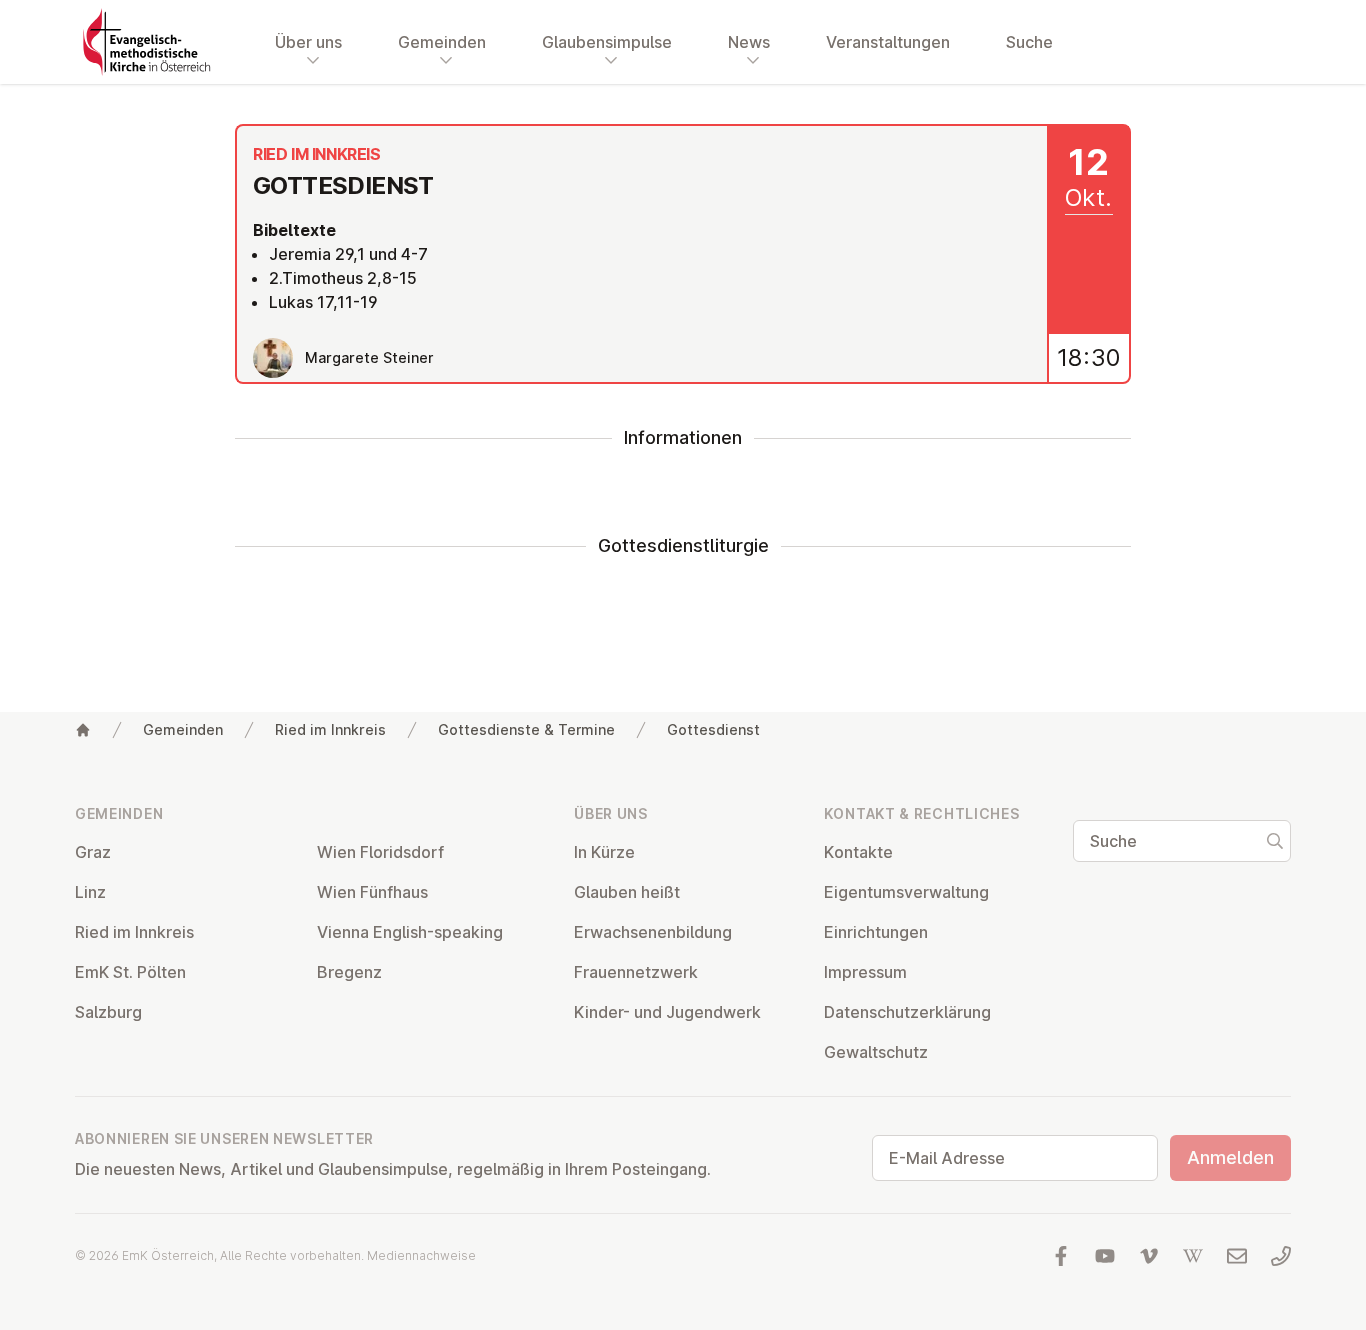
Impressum (865, 972)
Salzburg (108, 1012)
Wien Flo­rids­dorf (380, 852)
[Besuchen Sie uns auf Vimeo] (1149, 1256)
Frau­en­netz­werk (636, 972)
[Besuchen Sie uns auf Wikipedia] (1193, 1256)
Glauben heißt (627, 892)
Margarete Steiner (369, 357)
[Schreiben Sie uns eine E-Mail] (1237, 1256)
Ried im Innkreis (330, 729)
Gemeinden (183, 729)
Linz (90, 892)
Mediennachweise (421, 1255)
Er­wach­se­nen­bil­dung (653, 932)
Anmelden (1230, 1157)
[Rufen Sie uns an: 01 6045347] (1281, 1256)
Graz (93, 852)
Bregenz (349, 972)
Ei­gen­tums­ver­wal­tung (906, 892)
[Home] (83, 730)
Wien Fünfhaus (372, 892)
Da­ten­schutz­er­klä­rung (907, 1012)
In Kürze (604, 852)
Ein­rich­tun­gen (876, 932)
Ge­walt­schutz (876, 1052)
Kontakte (858, 852)
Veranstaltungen (888, 42)
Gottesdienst (713, 729)
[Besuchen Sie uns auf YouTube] (1105, 1256)
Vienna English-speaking (410, 932)
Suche (1029, 42)
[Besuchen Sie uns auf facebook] (1061, 1256)
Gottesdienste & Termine (526, 729)
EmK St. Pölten (130, 972)
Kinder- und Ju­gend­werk (667, 1012)
